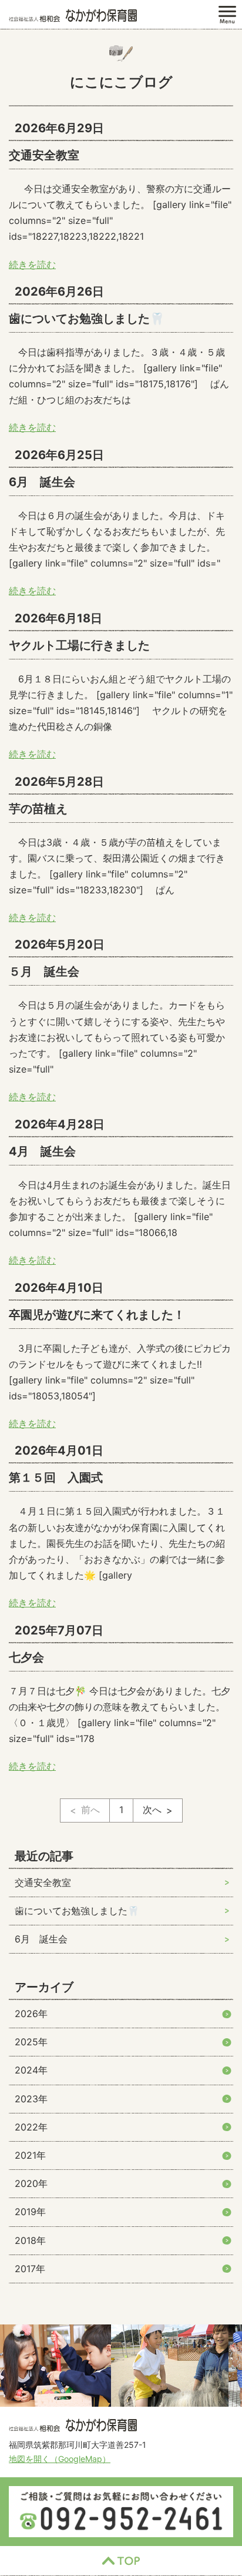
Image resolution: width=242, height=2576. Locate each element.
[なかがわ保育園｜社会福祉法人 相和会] (73, 15)
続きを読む (32, 264)
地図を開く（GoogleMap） (60, 2459)
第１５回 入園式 (56, 1478)
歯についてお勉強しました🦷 (87, 319)
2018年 (30, 2240)
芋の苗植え (38, 809)
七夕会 (26, 1657)
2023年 (31, 2099)
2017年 (30, 2269)
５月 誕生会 (44, 972)
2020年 (31, 2183)
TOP (121, 2561)
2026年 (31, 2014)
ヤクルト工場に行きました (79, 645)
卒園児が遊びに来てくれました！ (97, 1315)
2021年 (30, 2155)
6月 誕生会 (42, 482)
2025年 (31, 2042)
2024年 (31, 2070)
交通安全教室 (44, 155)
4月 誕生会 (42, 1151)
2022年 (31, 2127)
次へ (152, 1810)
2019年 (30, 2212)
